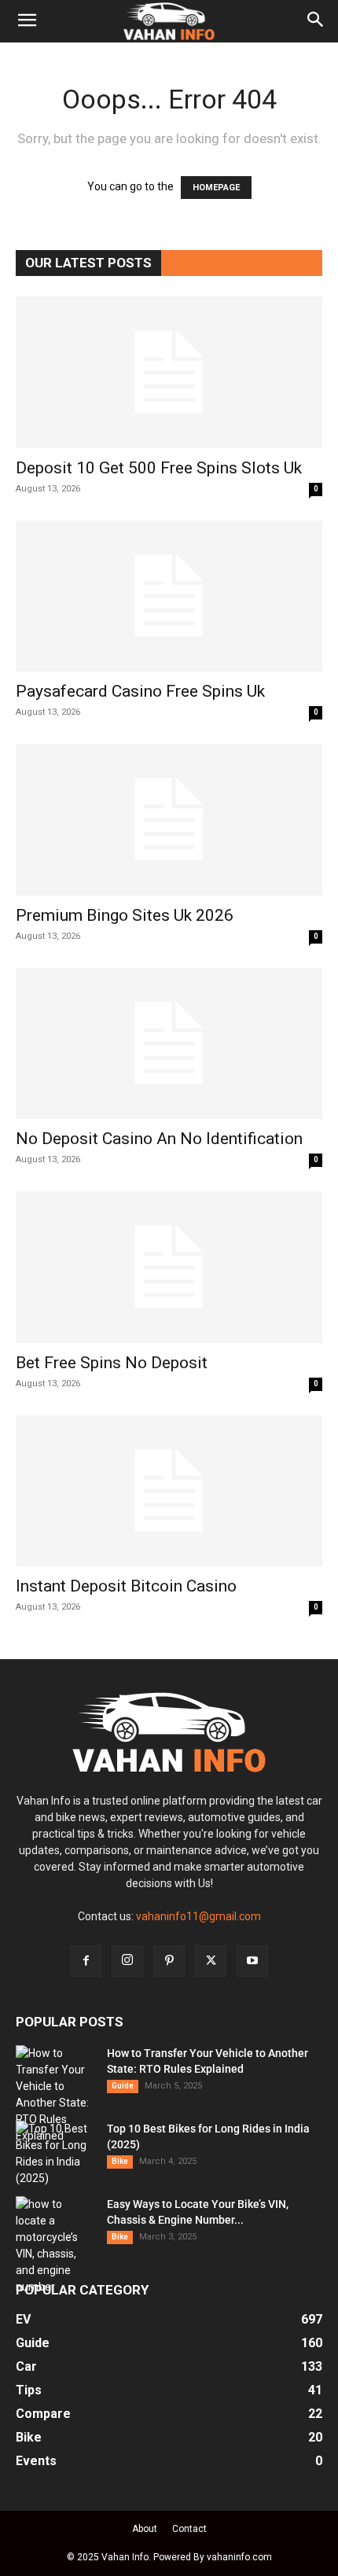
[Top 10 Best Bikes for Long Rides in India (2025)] (55, 2154)
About (145, 2529)
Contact (189, 2529)
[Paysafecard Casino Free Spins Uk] (169, 596)
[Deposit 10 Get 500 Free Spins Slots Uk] (169, 372)
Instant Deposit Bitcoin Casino (126, 1586)
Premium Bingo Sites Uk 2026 (125, 915)
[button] (27, 21)
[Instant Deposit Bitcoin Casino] (169, 1491)
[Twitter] (211, 1961)
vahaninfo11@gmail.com (198, 1916)
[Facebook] (86, 1961)
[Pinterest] (169, 1961)
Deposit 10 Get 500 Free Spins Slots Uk (159, 468)
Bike (120, 2161)
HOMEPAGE (216, 188)
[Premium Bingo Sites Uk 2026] (169, 820)
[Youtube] (252, 1961)
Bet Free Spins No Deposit (112, 1363)
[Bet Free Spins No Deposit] (169, 1267)
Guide (123, 2086)
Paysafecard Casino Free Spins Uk (140, 691)
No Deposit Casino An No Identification (159, 1139)
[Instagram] (127, 1961)
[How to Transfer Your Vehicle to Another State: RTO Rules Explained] (55, 2095)
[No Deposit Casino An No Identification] (169, 1044)
